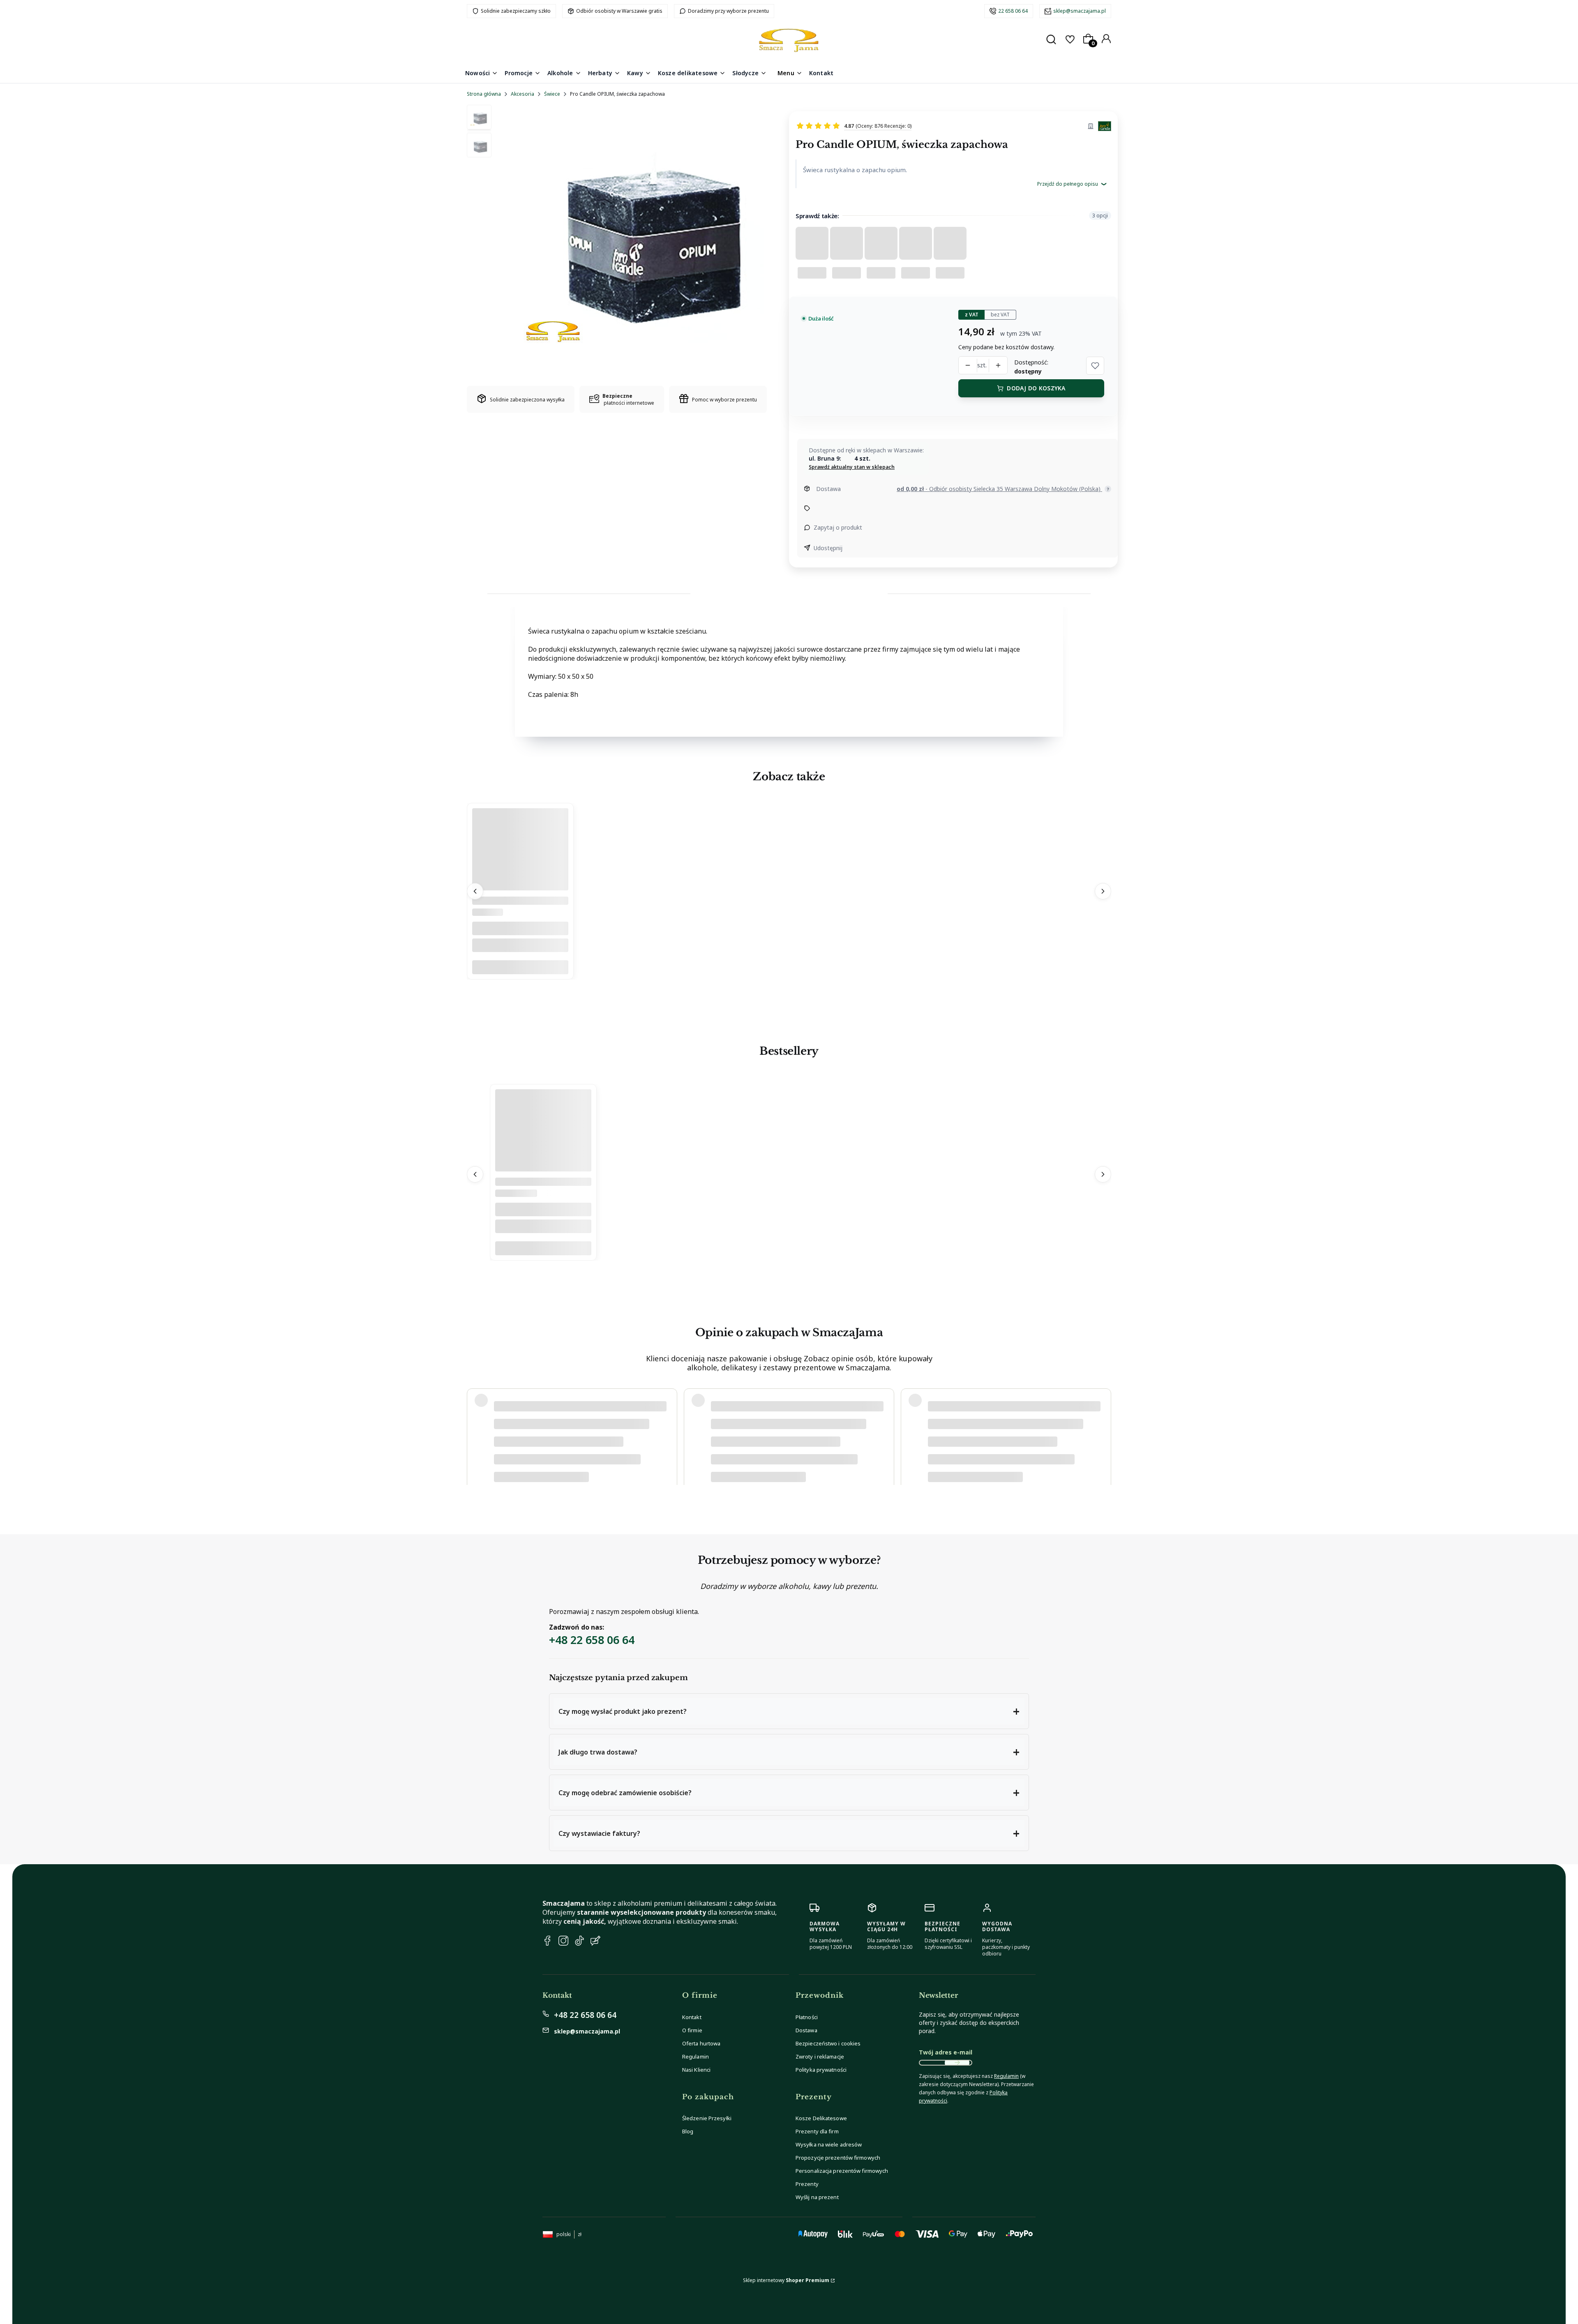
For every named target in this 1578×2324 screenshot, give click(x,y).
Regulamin (696, 2057)
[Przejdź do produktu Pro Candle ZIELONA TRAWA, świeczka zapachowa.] (520, 889)
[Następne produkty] (1103, 892)
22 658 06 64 (1013, 11)
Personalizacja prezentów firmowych (842, 2171)
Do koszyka (520, 968)
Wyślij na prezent (817, 2197)
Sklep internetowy (786, 2280)
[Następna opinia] (1103, 1428)
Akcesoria (523, 94)
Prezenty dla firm (817, 2131)
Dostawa (806, 2030)
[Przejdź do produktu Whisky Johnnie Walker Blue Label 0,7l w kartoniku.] (543, 1169)
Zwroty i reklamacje (820, 2057)
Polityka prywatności (821, 2070)
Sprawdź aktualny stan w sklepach (852, 467)
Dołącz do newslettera (957, 2063)
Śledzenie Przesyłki (707, 2118)
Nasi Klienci (696, 2070)
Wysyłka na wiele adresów (829, 2144)
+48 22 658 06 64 (592, 1640)
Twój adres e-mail (946, 2052)
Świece (552, 94)
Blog (688, 2131)
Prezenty (807, 2184)
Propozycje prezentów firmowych (838, 2158)
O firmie (692, 2030)
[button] (1095, 366)
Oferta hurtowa (701, 2043)
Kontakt (692, 2017)
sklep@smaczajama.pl (1080, 11)
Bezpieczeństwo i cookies (828, 2043)
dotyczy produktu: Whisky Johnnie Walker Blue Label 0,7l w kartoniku (573, 1453)
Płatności (807, 2017)
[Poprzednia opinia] (475, 1428)
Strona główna (484, 94)
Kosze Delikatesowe (821, 2118)
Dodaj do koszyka (1036, 388)
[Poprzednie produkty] (475, 892)
